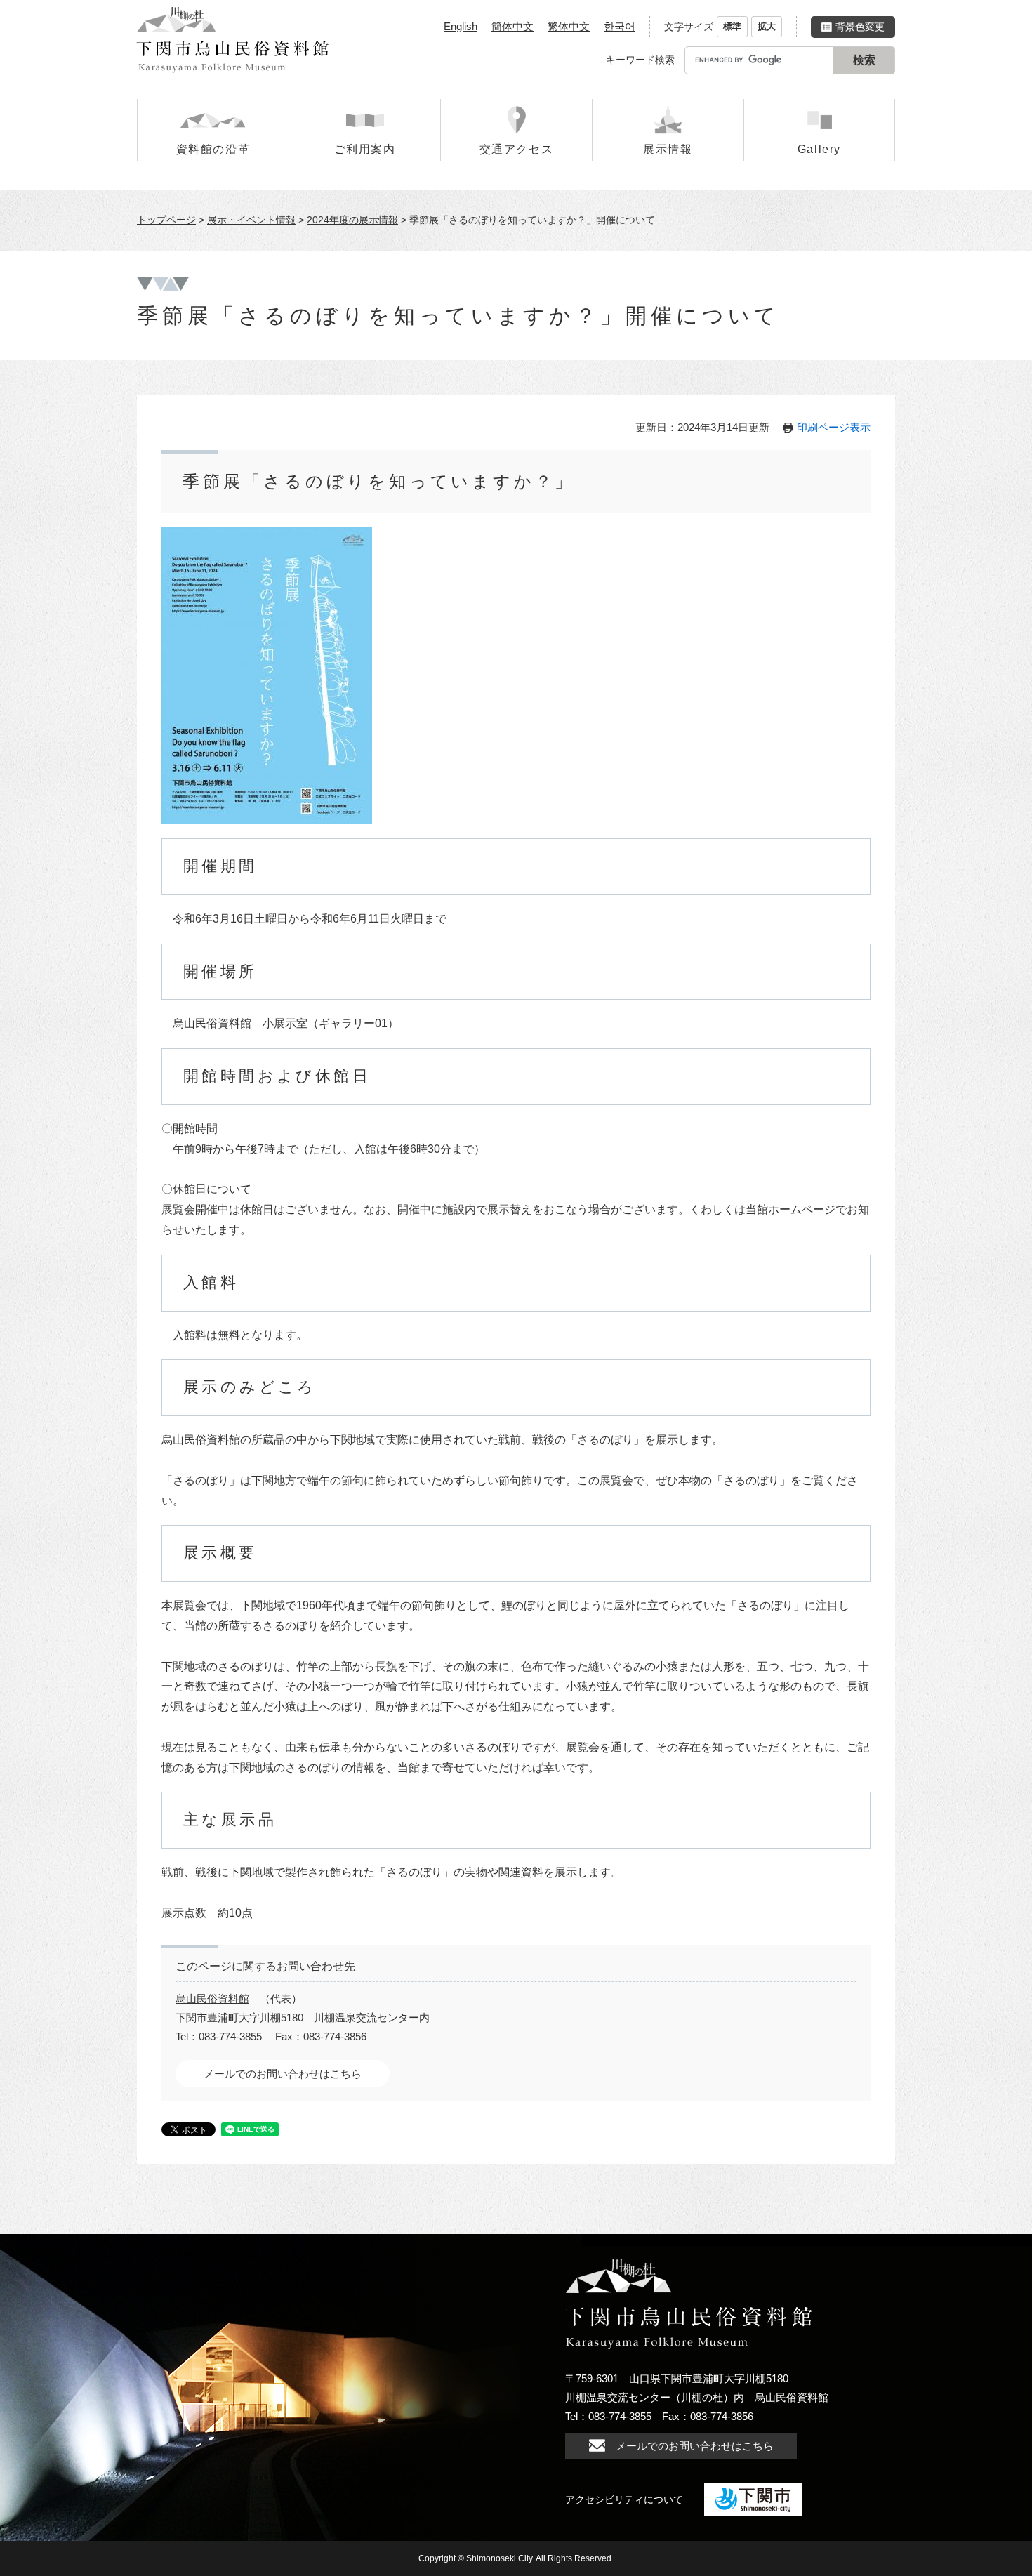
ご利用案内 (365, 149)
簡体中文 (512, 26)
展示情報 (668, 149)
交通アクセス (517, 149)
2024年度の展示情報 (352, 220)
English (461, 26)
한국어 (620, 26)
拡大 (767, 26)
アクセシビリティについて (624, 2499)
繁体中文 (569, 26)
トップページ (166, 220)
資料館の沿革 (213, 149)
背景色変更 (860, 27)
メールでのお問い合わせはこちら (283, 2074)
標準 (732, 26)
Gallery (819, 149)
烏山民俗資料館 (212, 1999)
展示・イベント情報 (251, 220)
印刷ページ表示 (834, 427)
